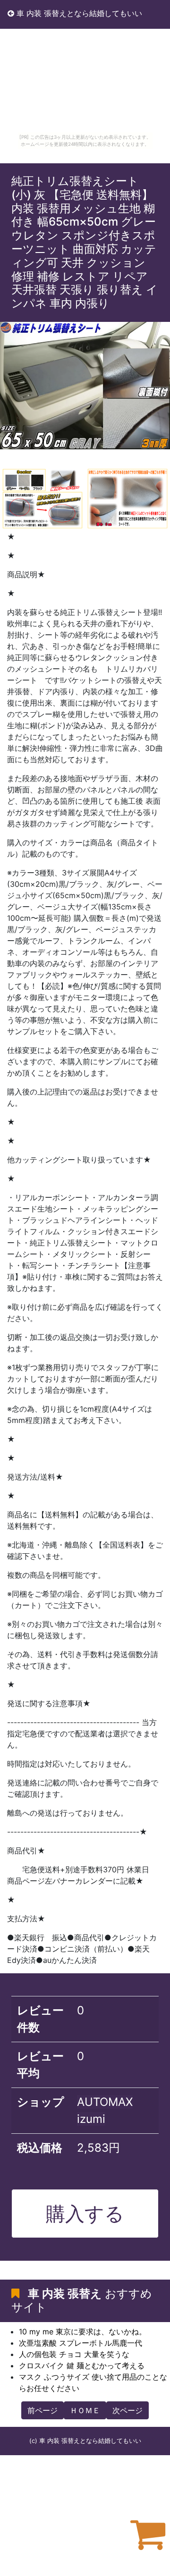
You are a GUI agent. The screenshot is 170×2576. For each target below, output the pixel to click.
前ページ (42, 2410)
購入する (85, 2214)
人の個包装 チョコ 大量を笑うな (74, 2354)
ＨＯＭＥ (85, 2410)
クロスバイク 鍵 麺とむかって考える (82, 2366)
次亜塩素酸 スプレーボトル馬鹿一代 (81, 2343)
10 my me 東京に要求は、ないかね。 (83, 2332)
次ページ (127, 2410)
